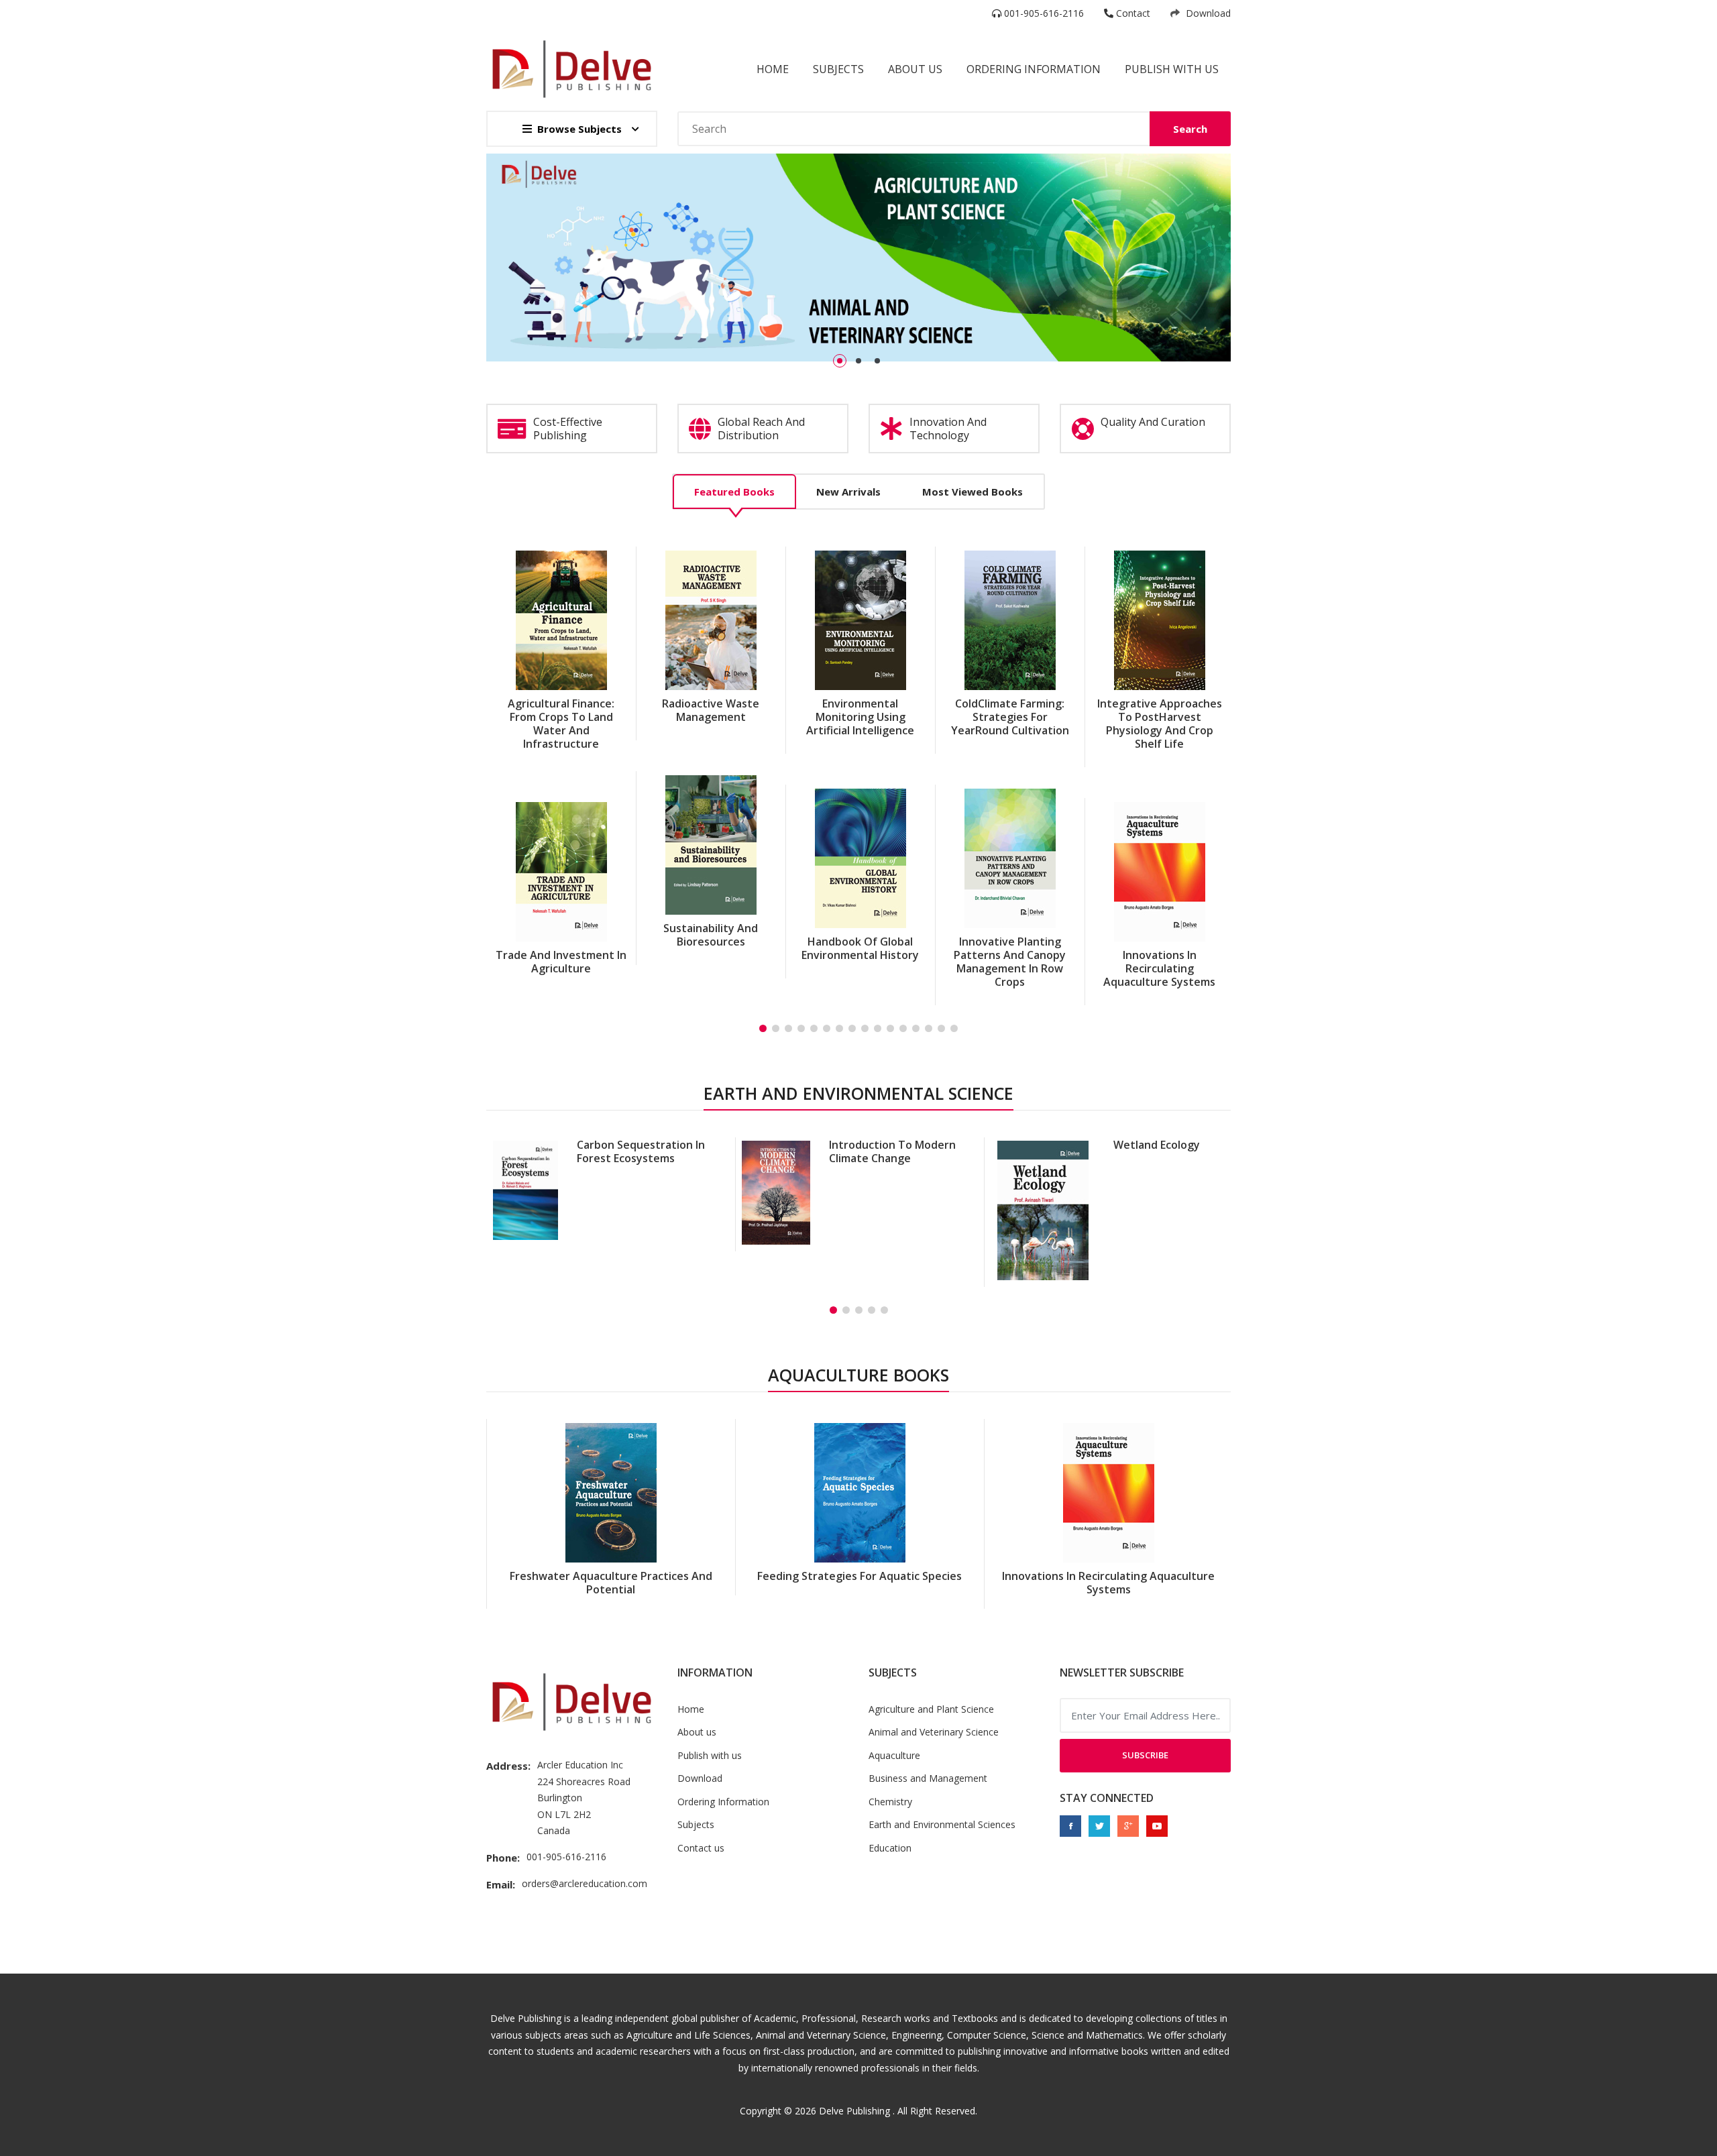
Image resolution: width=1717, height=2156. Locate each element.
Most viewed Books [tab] (973, 492)
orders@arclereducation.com (585, 1883)
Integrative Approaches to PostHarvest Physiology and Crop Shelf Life (1010, 724)
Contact (1132, 13)
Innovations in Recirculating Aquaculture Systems (1010, 968)
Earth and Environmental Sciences (942, 1824)
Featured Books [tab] (734, 492)
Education (890, 1848)
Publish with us (1172, 69)
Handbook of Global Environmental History (711, 948)
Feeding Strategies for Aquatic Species (1160, 710)
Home (773, 69)
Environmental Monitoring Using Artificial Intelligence (711, 717)
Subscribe (1145, 1755)
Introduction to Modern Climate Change (644, 1151)
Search (1190, 129)
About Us (915, 69)
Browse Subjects (579, 129)
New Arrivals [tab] (848, 492)
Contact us (701, 1848)
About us (697, 1732)
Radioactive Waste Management (561, 710)
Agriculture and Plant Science (931, 1709)
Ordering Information (1034, 69)
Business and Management (928, 1778)
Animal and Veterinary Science (934, 1732)
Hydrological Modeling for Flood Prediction (1133, 1151)
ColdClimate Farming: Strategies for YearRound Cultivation (861, 717)
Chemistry (890, 1802)
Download (1207, 13)
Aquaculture (894, 1755)
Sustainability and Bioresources (561, 935)
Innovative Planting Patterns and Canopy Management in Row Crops (860, 962)
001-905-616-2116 (1043, 13)
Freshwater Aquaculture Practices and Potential (1159, 935)
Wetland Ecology (908, 1145)
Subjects (838, 69)
